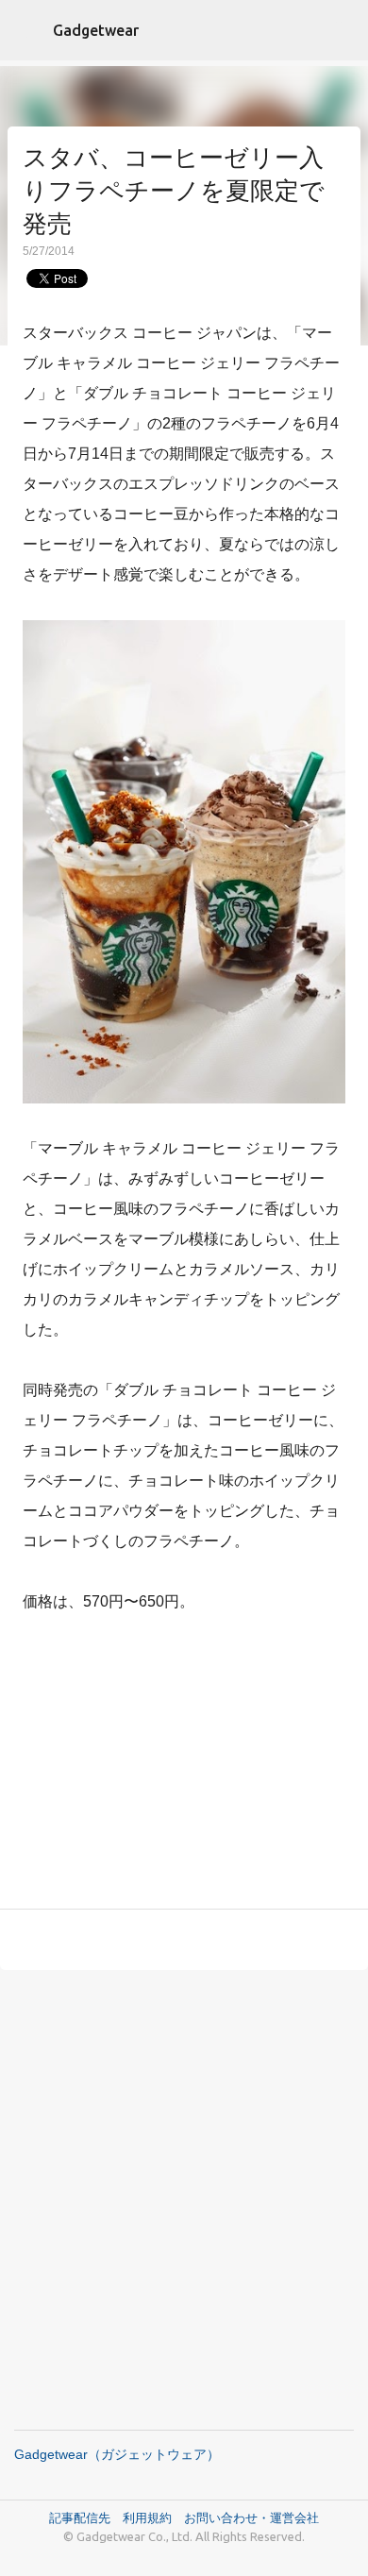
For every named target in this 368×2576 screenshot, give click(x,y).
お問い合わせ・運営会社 (251, 2517)
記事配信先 (80, 2517)
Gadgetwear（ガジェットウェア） (117, 2454)
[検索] (342, 30)
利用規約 (153, 2517)
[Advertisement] (184, 1765)
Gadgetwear (96, 30)
